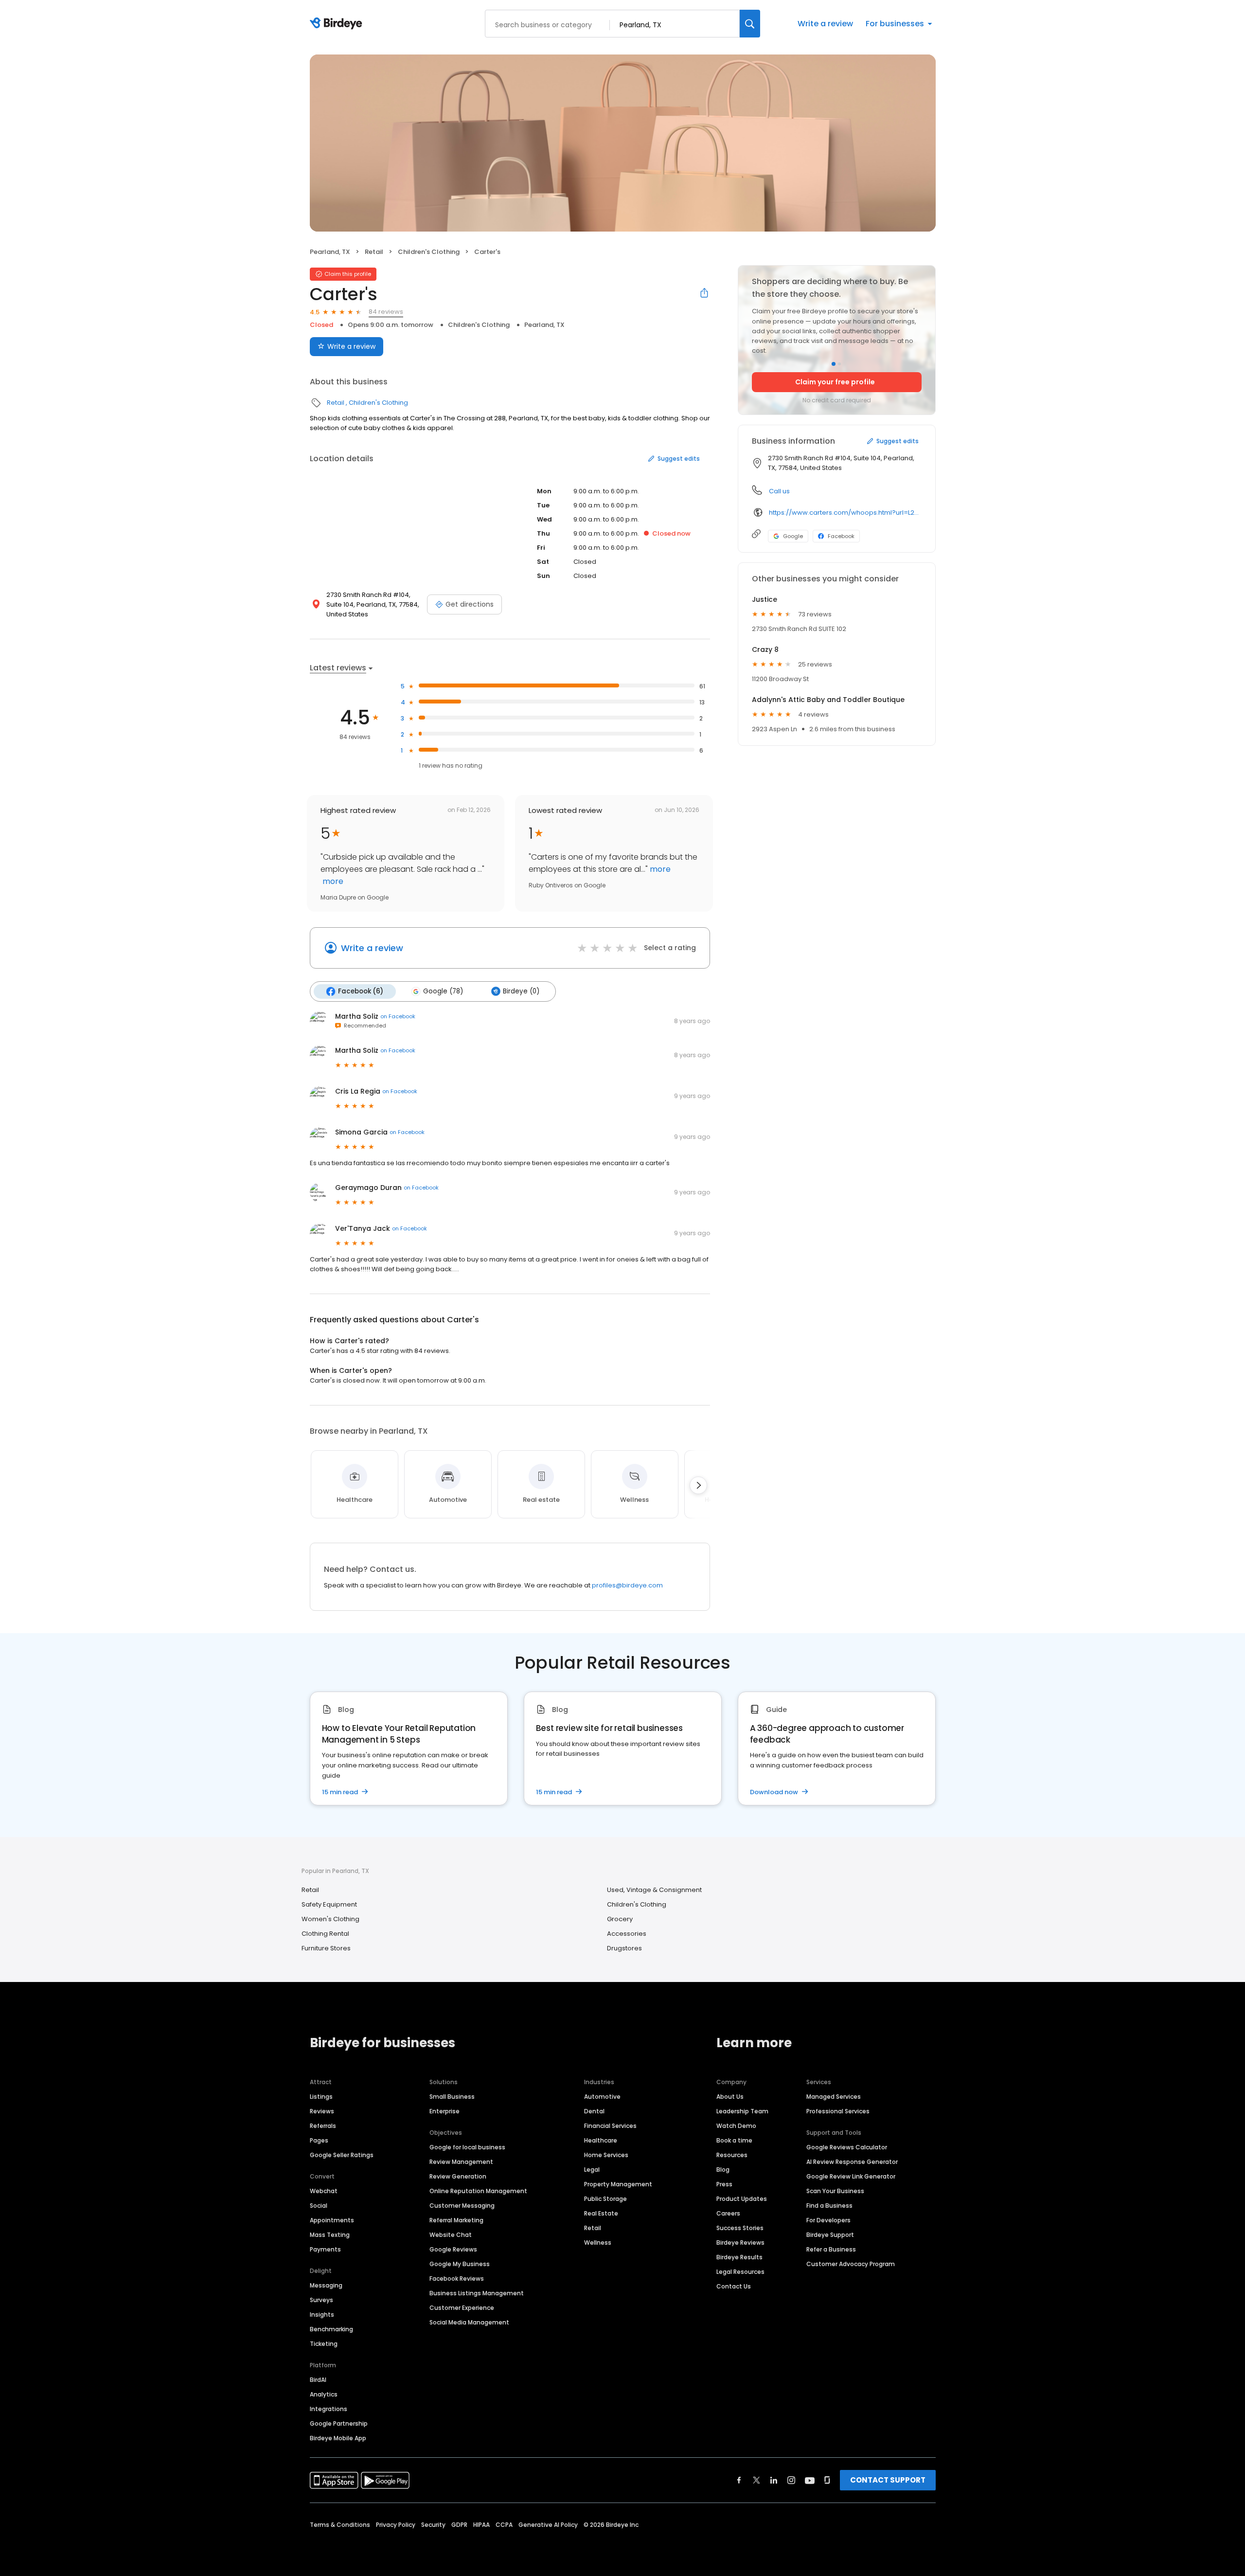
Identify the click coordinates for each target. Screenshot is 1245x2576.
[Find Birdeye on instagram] (791, 2480)
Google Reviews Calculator (847, 2147)
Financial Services (610, 2126)
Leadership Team (742, 2111)
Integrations (329, 2409)
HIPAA (481, 2525)
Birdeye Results (739, 2257)
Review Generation (458, 2176)
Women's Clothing (330, 1919)
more (332, 881)
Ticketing (324, 2344)
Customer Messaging (462, 2206)
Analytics (324, 2394)
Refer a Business (831, 2249)
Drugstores (624, 1948)
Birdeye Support (830, 2235)
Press (724, 2184)
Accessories (627, 1934)
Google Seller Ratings (342, 2155)
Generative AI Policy (548, 2525)
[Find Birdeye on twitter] (756, 2480)
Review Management (461, 2162)
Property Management (618, 2184)
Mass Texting (330, 2235)
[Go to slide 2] (839, 364)
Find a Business (829, 2206)
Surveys (321, 2300)
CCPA (504, 2525)
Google (793, 536)
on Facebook (398, 1016)
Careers (728, 2213)
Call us (779, 491)
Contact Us (734, 2286)
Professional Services (838, 2111)
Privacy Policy (396, 2525)
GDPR (459, 2525)
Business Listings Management (477, 2293)
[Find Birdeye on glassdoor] (827, 2480)
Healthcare (601, 2140)
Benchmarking (331, 2329)
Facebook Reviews (457, 2279)
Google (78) (443, 991)
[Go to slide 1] (834, 364)
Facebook (841, 536)
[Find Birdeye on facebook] (739, 2480)
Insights (322, 2315)
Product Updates (742, 2199)
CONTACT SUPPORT (888, 2480)
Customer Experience (462, 2308)
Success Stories (740, 2228)
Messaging (326, 2285)
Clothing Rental (325, 1934)
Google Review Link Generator (851, 2176)
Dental (594, 2111)
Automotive (602, 2097)
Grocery (620, 1919)
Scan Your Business (835, 2191)
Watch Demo (736, 2126)
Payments (325, 2249)
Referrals (323, 2126)
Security (433, 2525)
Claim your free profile (835, 382)
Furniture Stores (326, 1948)
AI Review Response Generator (852, 2162)
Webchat (324, 2191)
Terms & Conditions (340, 2525)
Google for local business (467, 2147)
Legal (592, 2170)
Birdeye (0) (521, 991)
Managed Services (834, 2097)
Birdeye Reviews (740, 2243)
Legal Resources (740, 2272)
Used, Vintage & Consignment (654, 1890)
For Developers (828, 2220)
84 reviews (386, 312)
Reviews (322, 2111)
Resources (732, 2155)
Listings (321, 2097)
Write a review (825, 24)
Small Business (452, 2097)
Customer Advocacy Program (851, 2264)
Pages (319, 2140)
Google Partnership (339, 2423)
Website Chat (451, 2235)
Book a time (734, 2140)
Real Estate (601, 2213)
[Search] (750, 24)
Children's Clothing (429, 252)
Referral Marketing (456, 2220)
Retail (374, 252)
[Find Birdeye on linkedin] (774, 2480)
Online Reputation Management (478, 2191)
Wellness (598, 2243)
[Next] (698, 1485)
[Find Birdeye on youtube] (810, 2480)
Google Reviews (453, 2249)
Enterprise (445, 2111)
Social (319, 2206)
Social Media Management (469, 2322)
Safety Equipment (329, 1904)
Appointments (332, 2220)
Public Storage (605, 2199)
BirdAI (318, 2380)
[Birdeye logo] (338, 24)
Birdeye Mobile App (338, 2438)
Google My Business (460, 2264)
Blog (723, 2170)
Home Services (606, 2155)
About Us (730, 2097)
